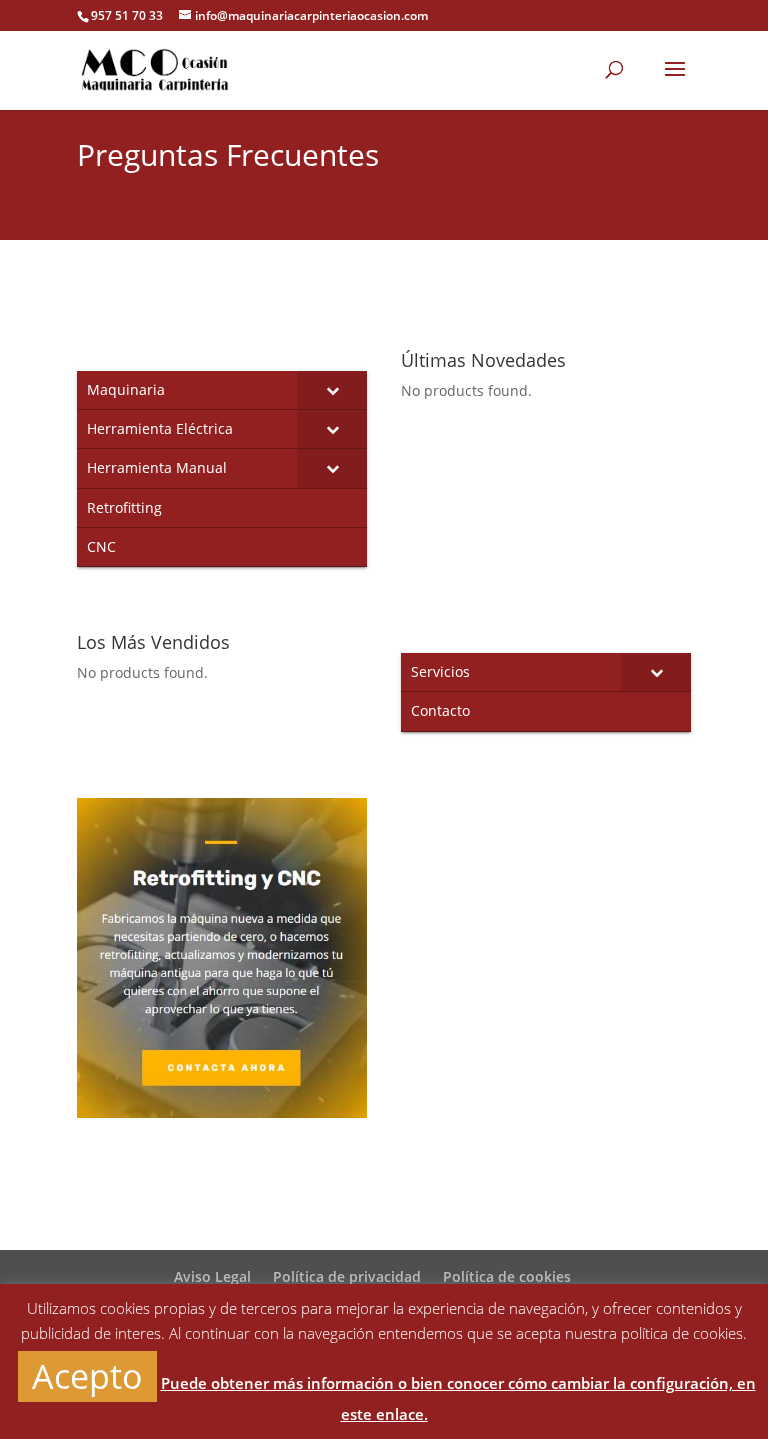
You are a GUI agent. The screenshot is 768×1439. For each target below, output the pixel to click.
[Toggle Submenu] (332, 390)
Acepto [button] (87, 1376)
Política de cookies (507, 1276)
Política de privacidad (347, 1276)
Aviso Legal (212, 1276)
